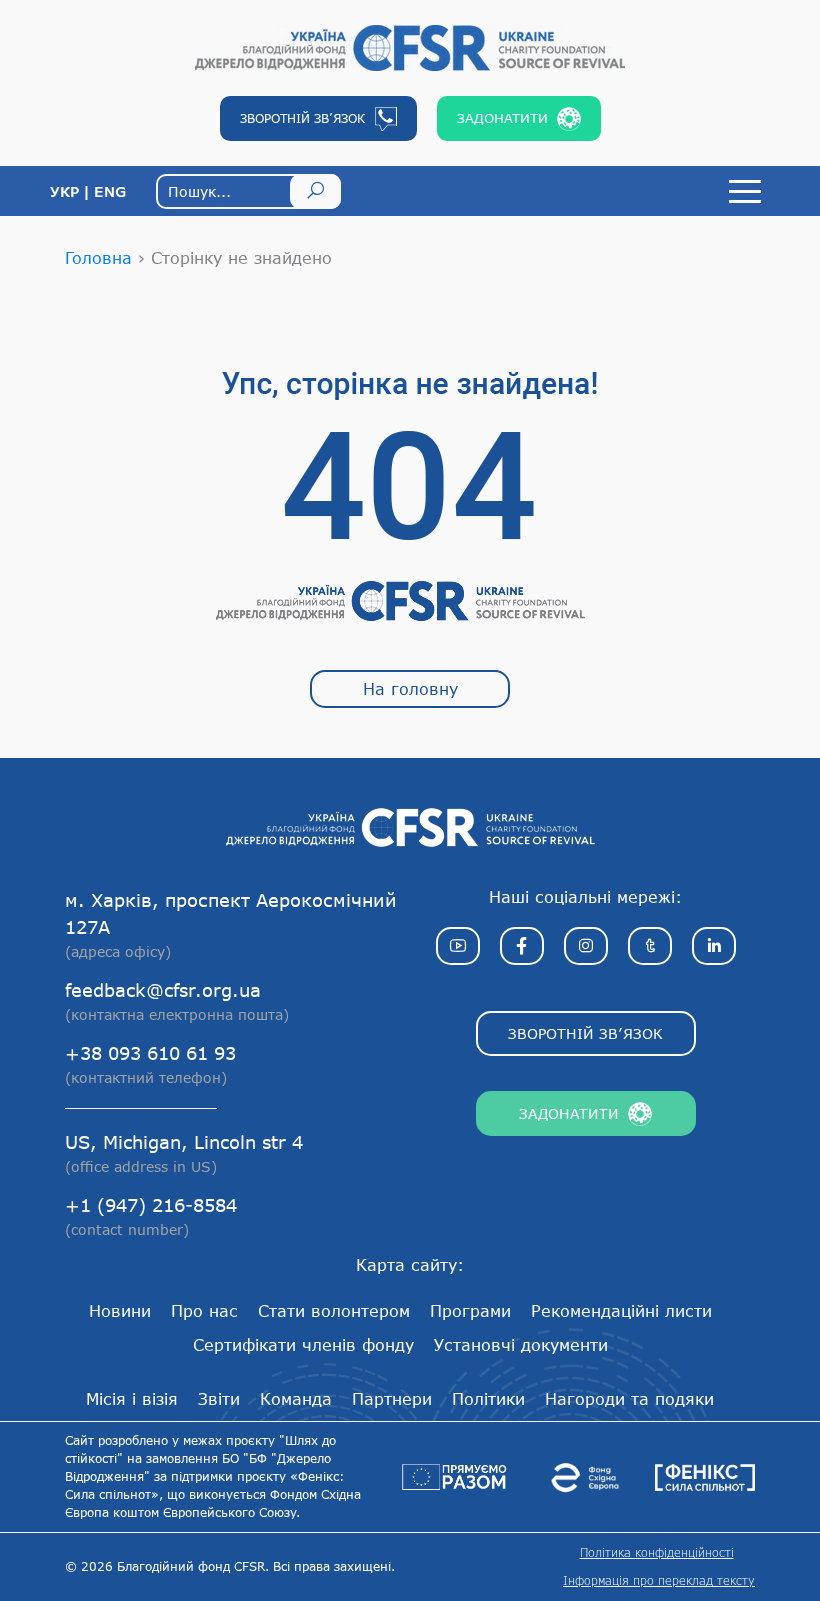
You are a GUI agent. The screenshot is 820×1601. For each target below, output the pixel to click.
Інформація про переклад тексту (659, 1580)
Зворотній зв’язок (585, 1033)
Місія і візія (132, 1398)
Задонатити (569, 1113)
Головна (98, 257)
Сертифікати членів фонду (303, 1344)
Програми (470, 1310)
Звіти (219, 1398)
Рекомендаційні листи (621, 1310)
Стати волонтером (334, 1310)
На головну (410, 688)
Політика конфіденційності (657, 1552)
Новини (120, 1310)
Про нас (204, 1310)
